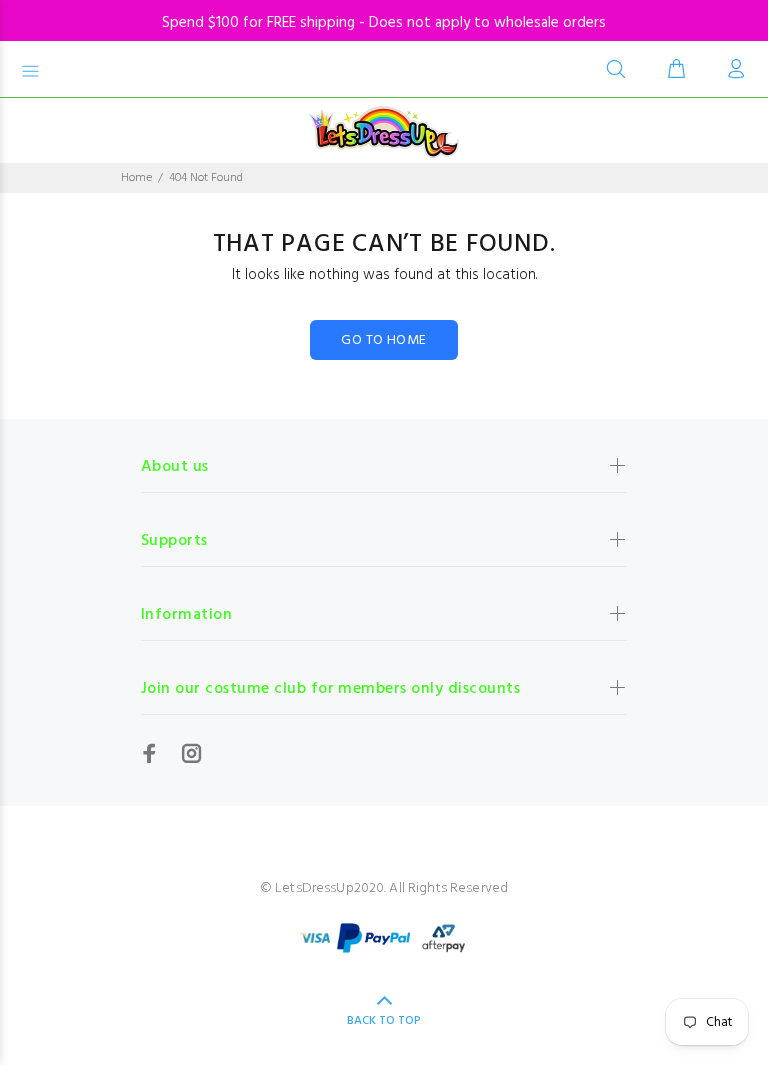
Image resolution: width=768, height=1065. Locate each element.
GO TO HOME (383, 340)
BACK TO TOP (384, 1021)
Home (136, 178)
